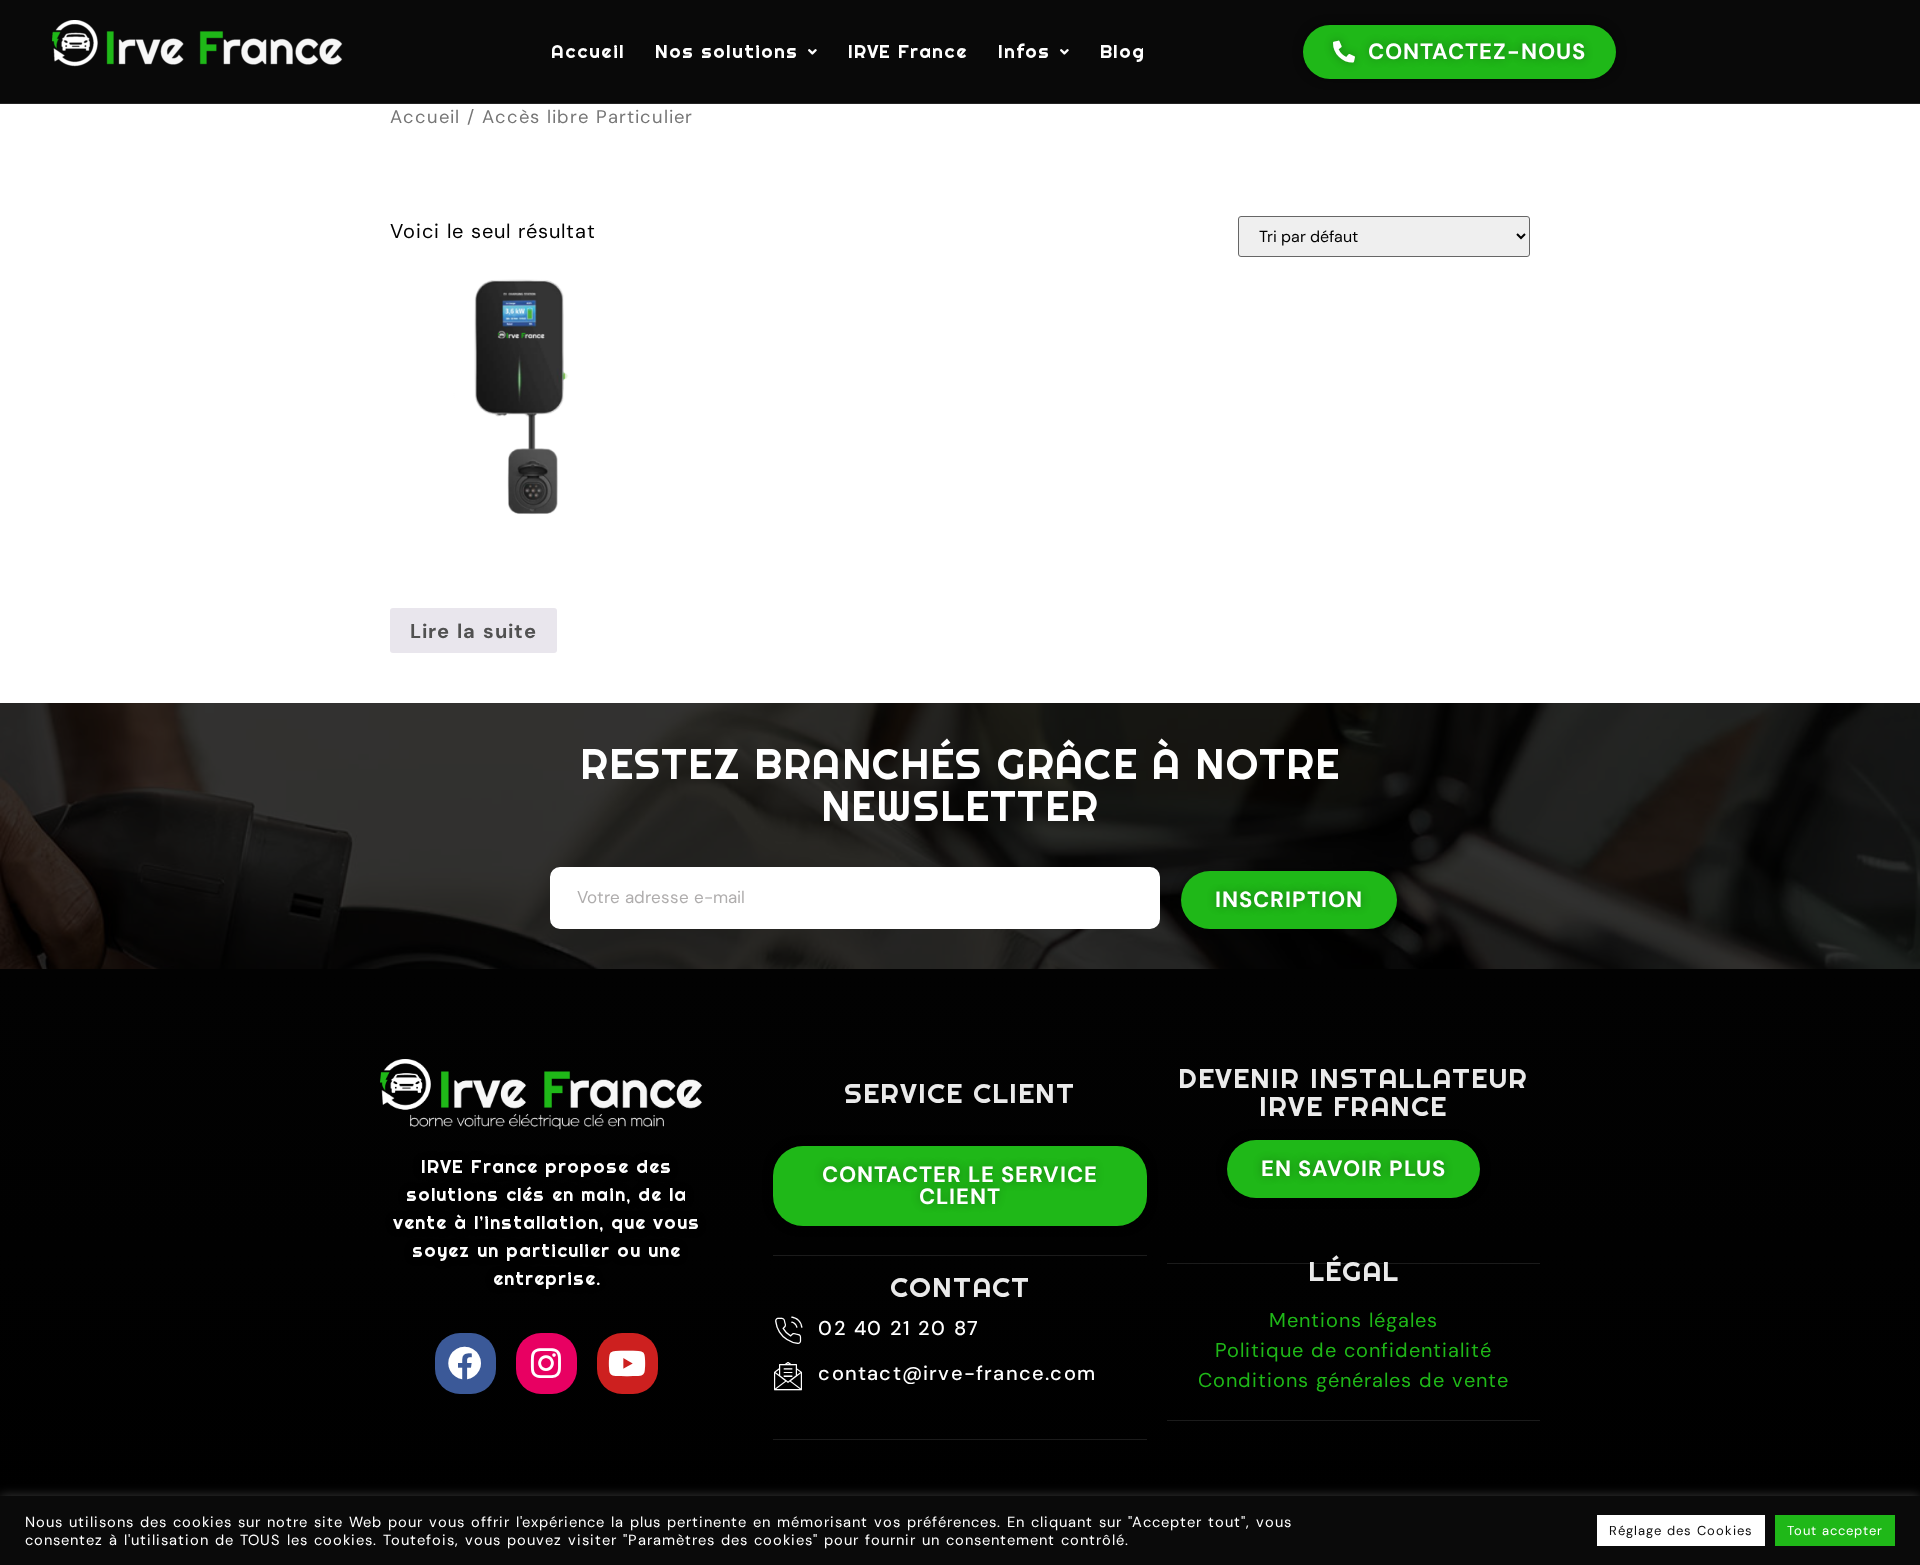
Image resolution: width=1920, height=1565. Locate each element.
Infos (1024, 51)
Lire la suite (473, 631)
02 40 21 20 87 (898, 1328)
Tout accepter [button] (1835, 1530)
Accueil (588, 51)
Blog (1122, 51)
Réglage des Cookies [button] (1681, 1530)
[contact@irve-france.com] (788, 1376)
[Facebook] (465, 1363)
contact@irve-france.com (957, 1373)
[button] (736, 51)
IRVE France (908, 51)
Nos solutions (726, 51)
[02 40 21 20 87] (788, 1331)
